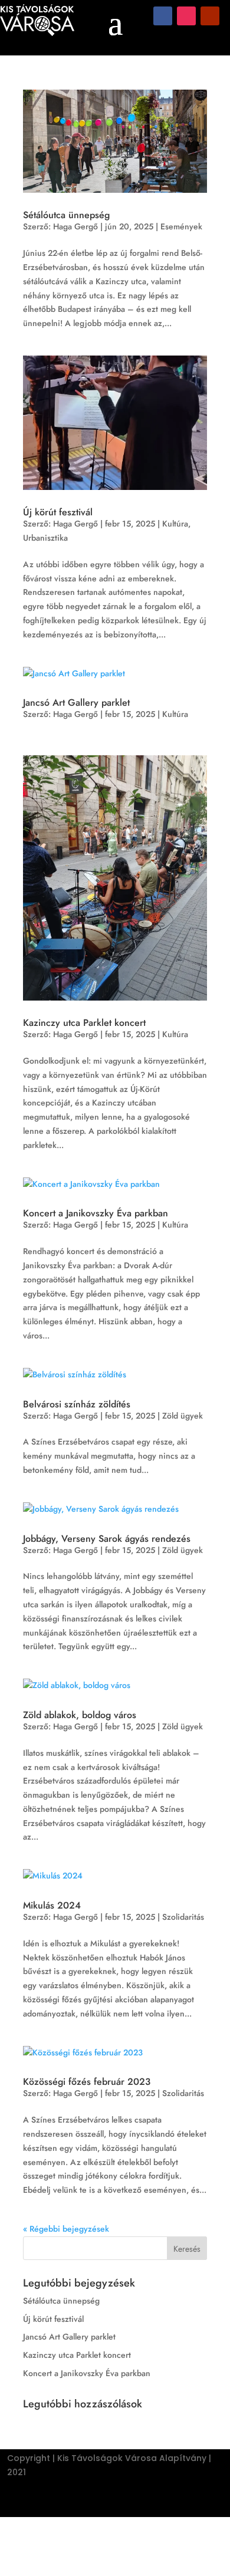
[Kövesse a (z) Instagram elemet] (186, 16)
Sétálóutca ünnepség (66, 215)
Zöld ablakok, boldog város (80, 1715)
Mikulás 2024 (52, 1905)
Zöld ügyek (183, 1416)
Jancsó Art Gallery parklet (76, 703)
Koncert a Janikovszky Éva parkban (96, 1213)
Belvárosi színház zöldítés (77, 1404)
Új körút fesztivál (58, 512)
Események (181, 226)
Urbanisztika (45, 538)
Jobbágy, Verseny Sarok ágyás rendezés (107, 1539)
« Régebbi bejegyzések (66, 2229)
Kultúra (175, 524)
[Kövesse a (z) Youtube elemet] (210, 16)
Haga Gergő (75, 226)
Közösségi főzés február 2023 (87, 2082)
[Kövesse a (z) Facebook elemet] (163, 16)
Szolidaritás (183, 1917)
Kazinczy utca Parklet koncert (84, 1023)
